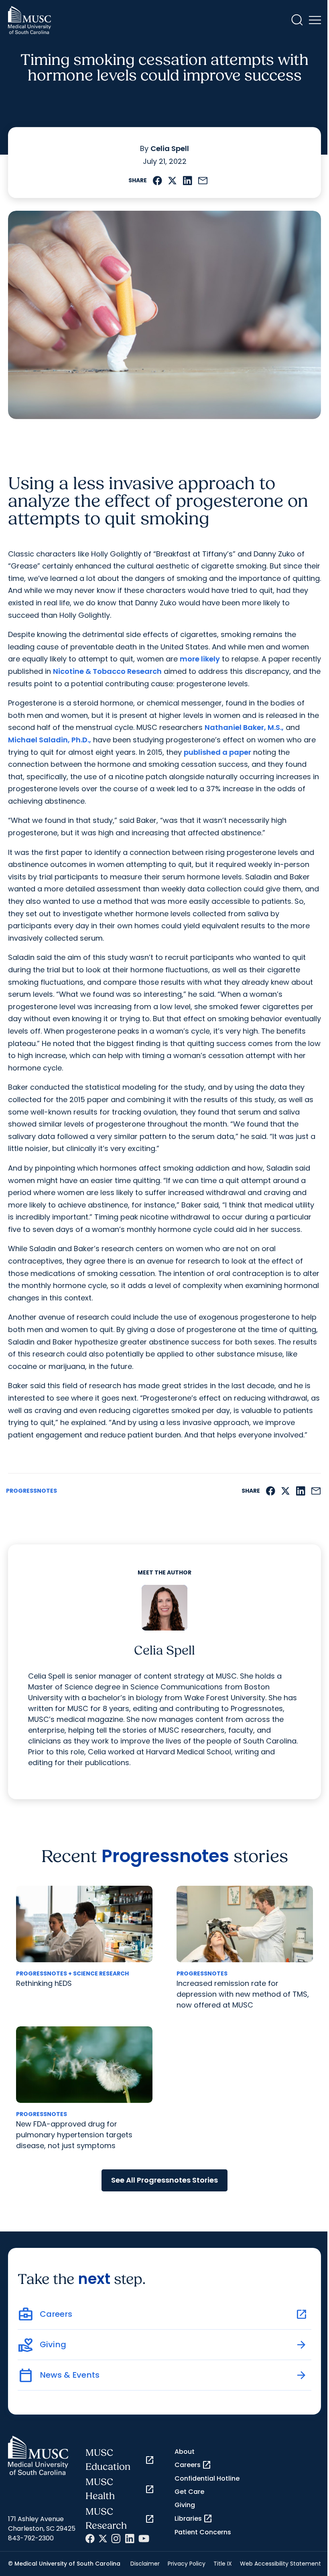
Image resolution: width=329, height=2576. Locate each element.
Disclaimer (145, 2564)
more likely (200, 659)
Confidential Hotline (207, 2478)
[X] (103, 2539)
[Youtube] (144, 2539)
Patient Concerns (203, 2532)
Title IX (223, 2564)
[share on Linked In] (187, 180)
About (185, 2452)
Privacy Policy (187, 2564)
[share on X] (172, 180)
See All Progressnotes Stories (164, 2180)
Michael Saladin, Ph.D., (50, 740)
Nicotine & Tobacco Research (107, 671)
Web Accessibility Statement (280, 2564)
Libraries (194, 2519)
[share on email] (203, 180)
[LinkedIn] (130, 2539)
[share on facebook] (157, 180)
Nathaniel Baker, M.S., (244, 727)
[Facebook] (90, 2539)
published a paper (217, 752)
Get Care (189, 2492)
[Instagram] (116, 2539)
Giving (185, 2505)
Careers (193, 2465)
